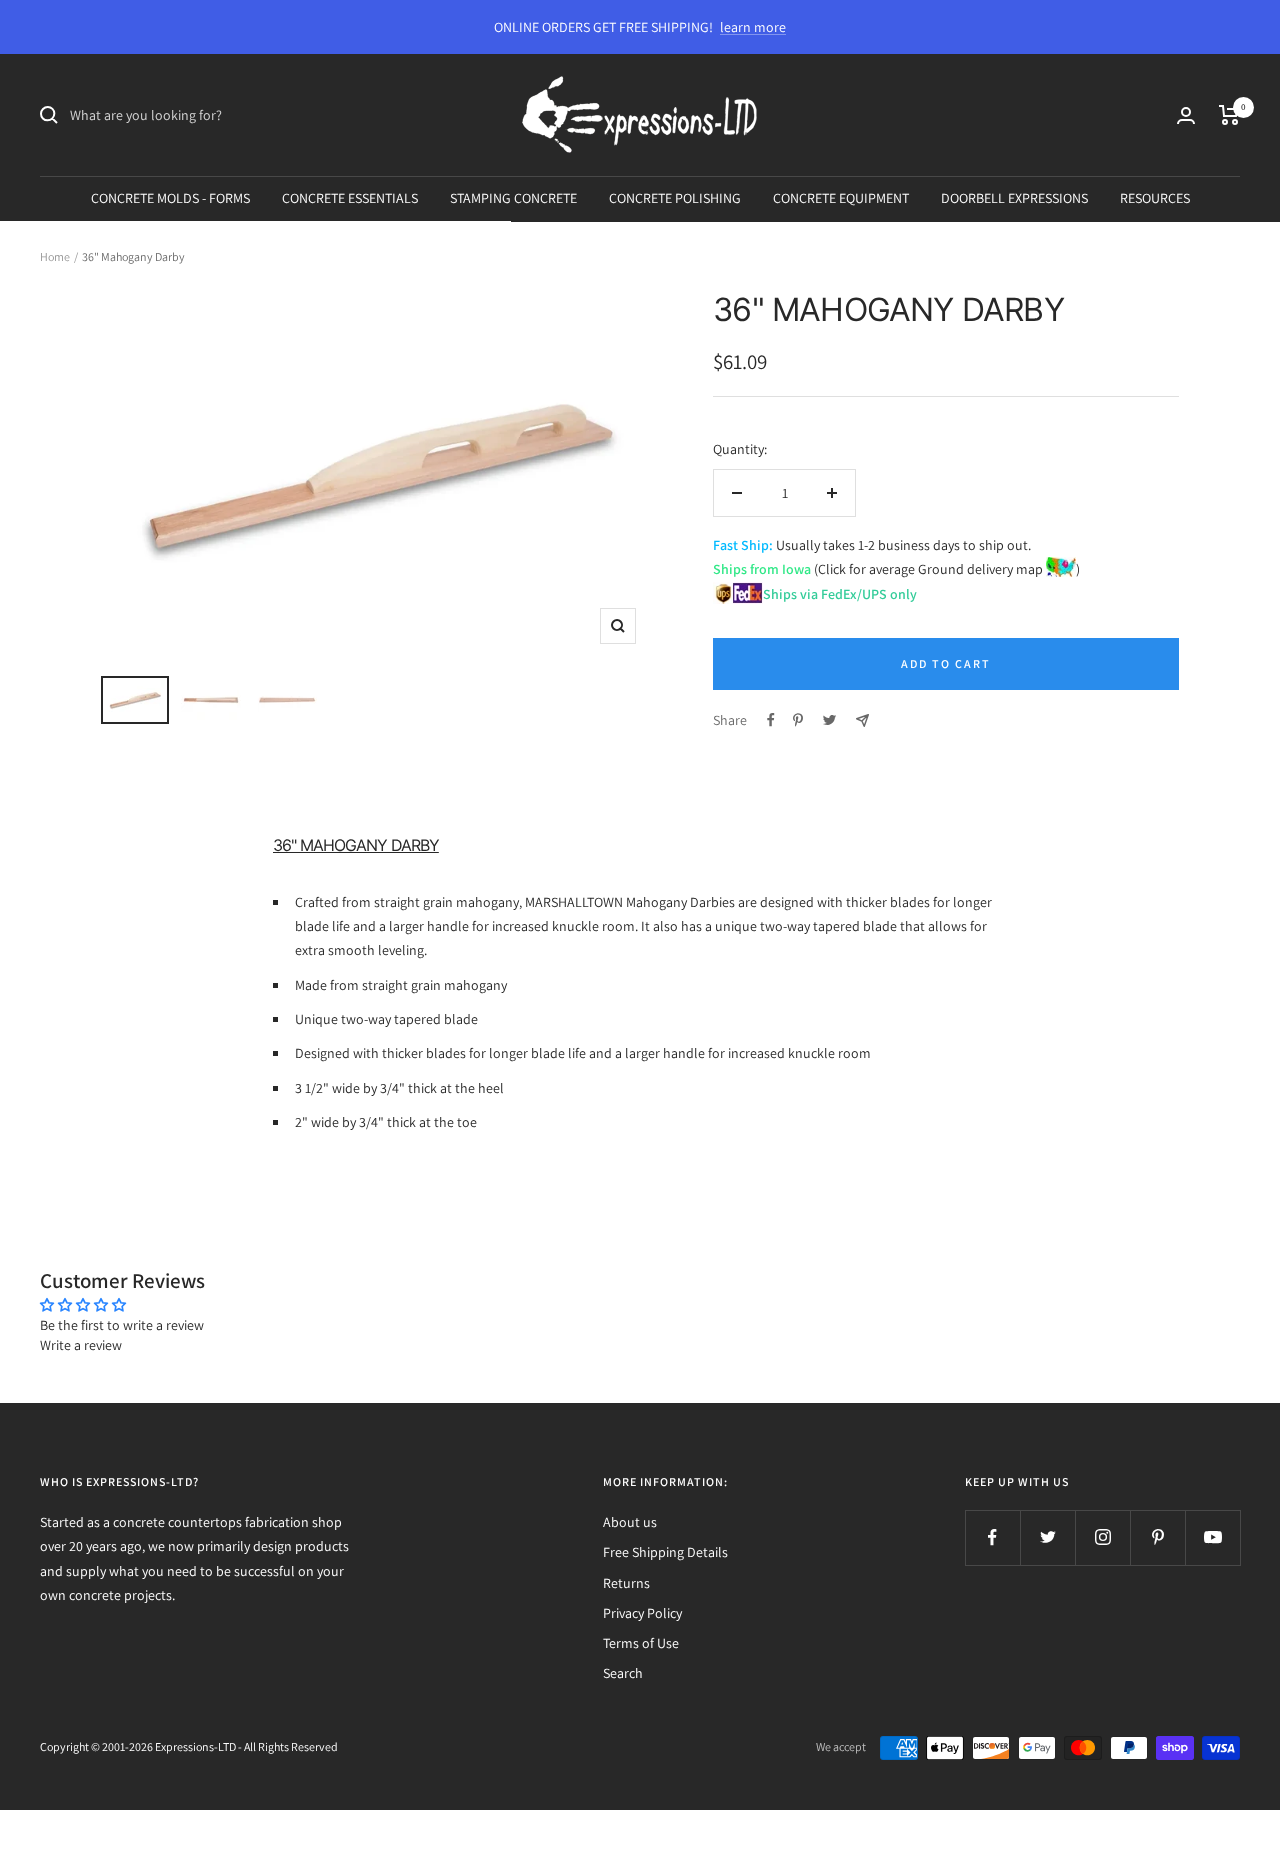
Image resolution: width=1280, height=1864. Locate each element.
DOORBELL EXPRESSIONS (1014, 198)
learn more (753, 27)
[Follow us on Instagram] (1102, 1537)
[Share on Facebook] (771, 720)
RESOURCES (1155, 198)
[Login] (1186, 115)
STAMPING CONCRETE (513, 198)
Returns (626, 1583)
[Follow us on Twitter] (1047, 1537)
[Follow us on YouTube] (1212, 1537)
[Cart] (1229, 115)
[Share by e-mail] (862, 720)
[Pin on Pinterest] (798, 720)
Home (55, 256)
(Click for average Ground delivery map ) (945, 569)
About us (630, 1522)
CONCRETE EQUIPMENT (841, 198)
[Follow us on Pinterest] (1157, 1537)
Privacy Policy (642, 1613)
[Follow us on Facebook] (992, 1537)
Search (623, 1673)
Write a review (81, 1345)
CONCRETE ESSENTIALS (350, 198)
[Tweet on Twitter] (829, 720)
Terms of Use (641, 1643)
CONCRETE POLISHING (675, 198)
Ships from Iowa (762, 569)
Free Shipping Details (665, 1552)
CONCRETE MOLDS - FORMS (170, 198)
